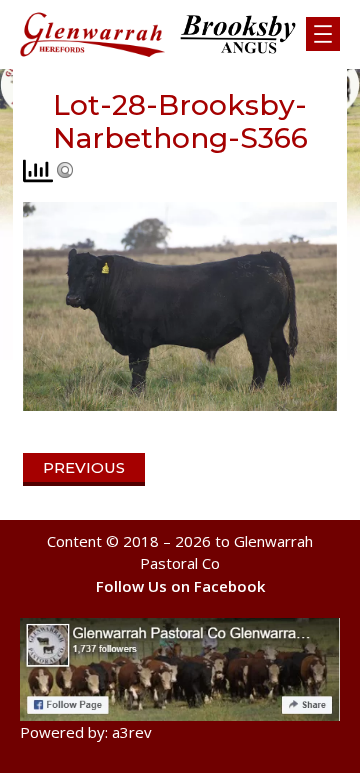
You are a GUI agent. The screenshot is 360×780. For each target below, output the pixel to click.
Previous (84, 467)
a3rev (132, 732)
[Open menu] (323, 34)
